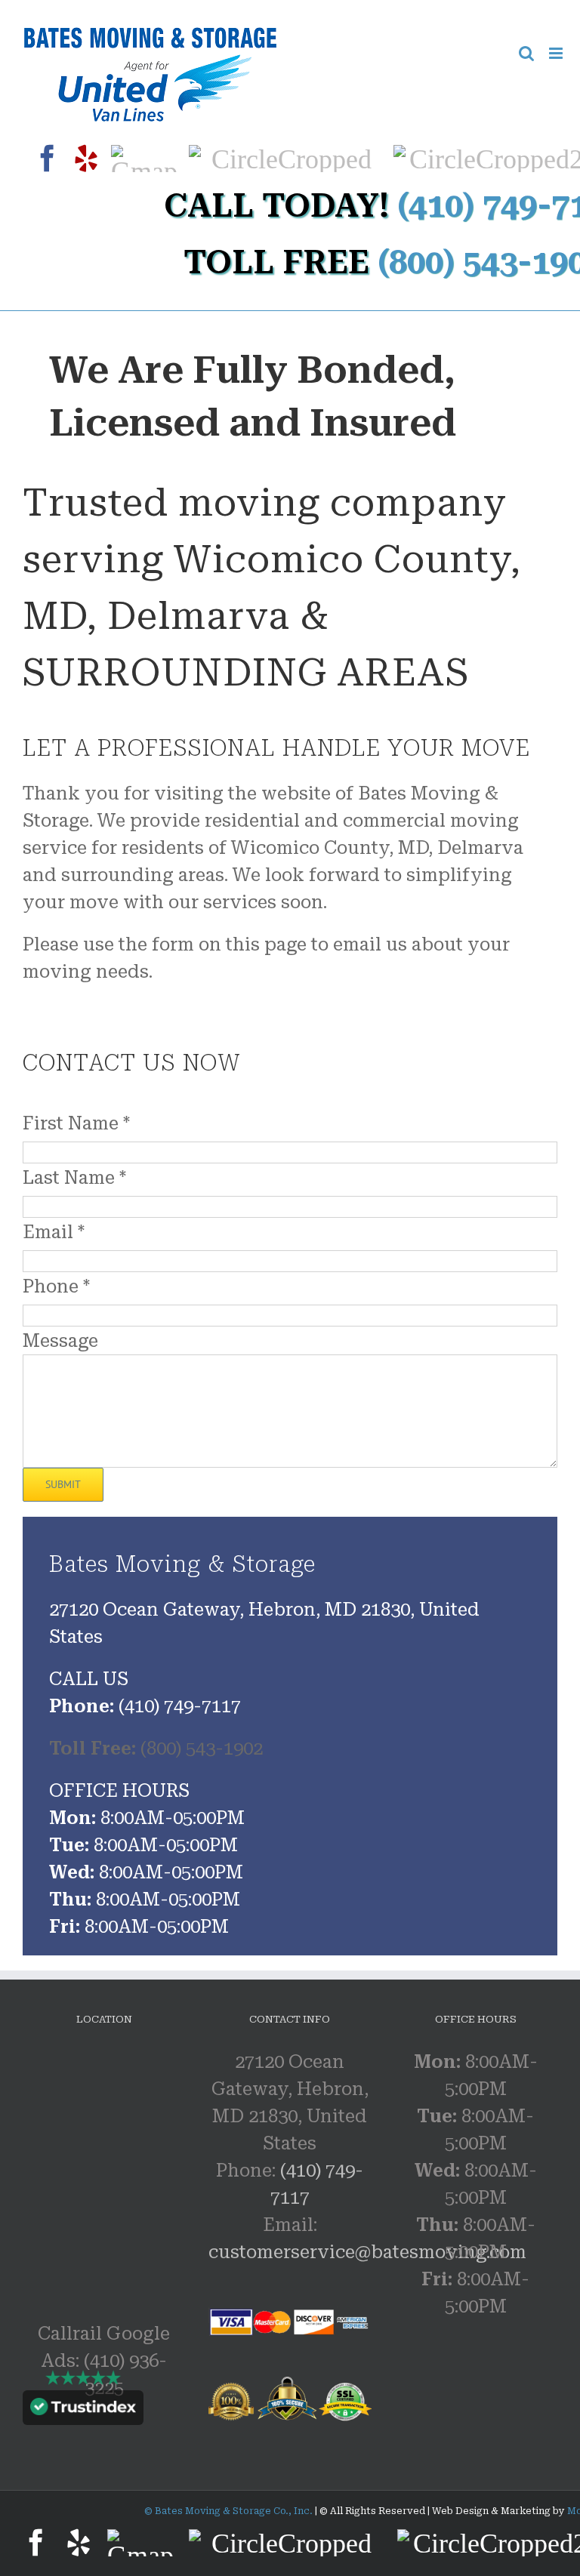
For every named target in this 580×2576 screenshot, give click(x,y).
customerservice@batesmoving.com (367, 2252)
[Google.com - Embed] (174, 2162)
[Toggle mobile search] (526, 53)
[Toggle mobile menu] (557, 53)
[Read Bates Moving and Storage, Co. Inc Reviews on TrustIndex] (83, 2411)
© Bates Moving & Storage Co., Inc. (230, 2511)
